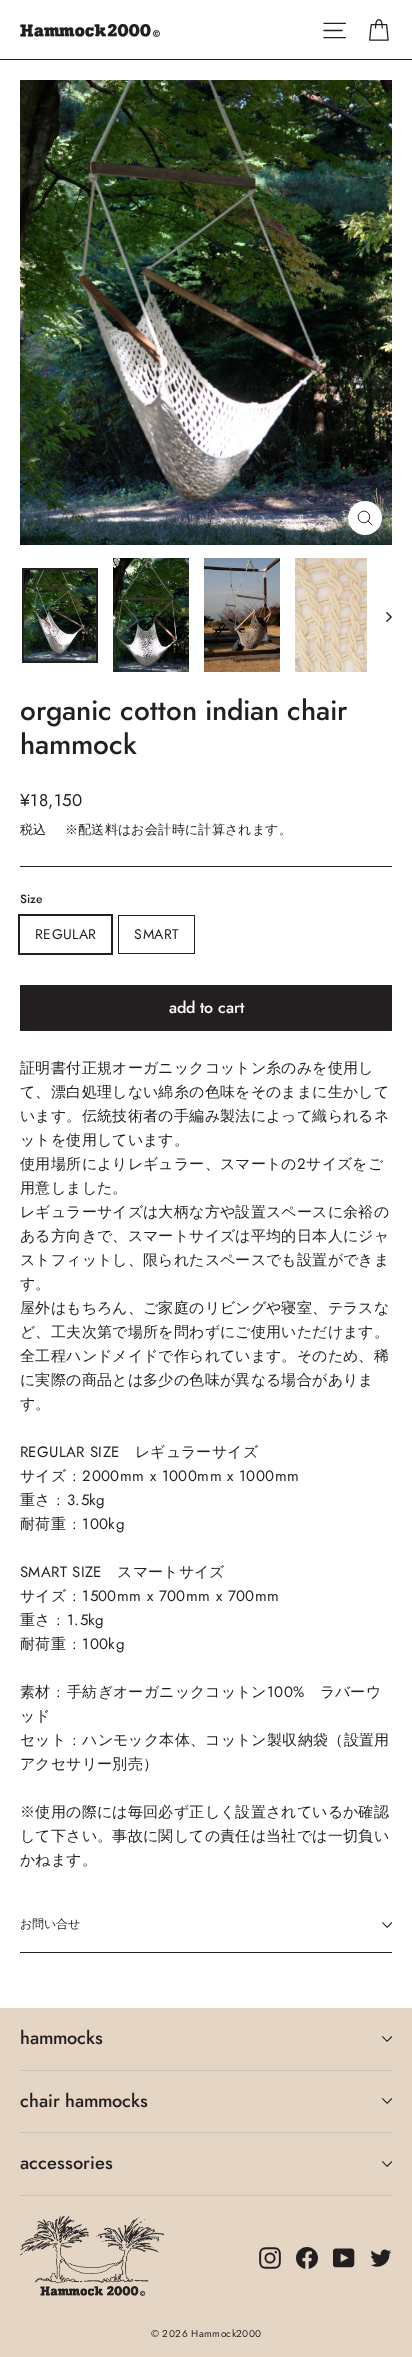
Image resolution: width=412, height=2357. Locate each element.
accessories (66, 2163)
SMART (156, 934)
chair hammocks (84, 2101)
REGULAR (65, 934)
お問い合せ (50, 1924)
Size (31, 899)
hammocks (61, 2038)
